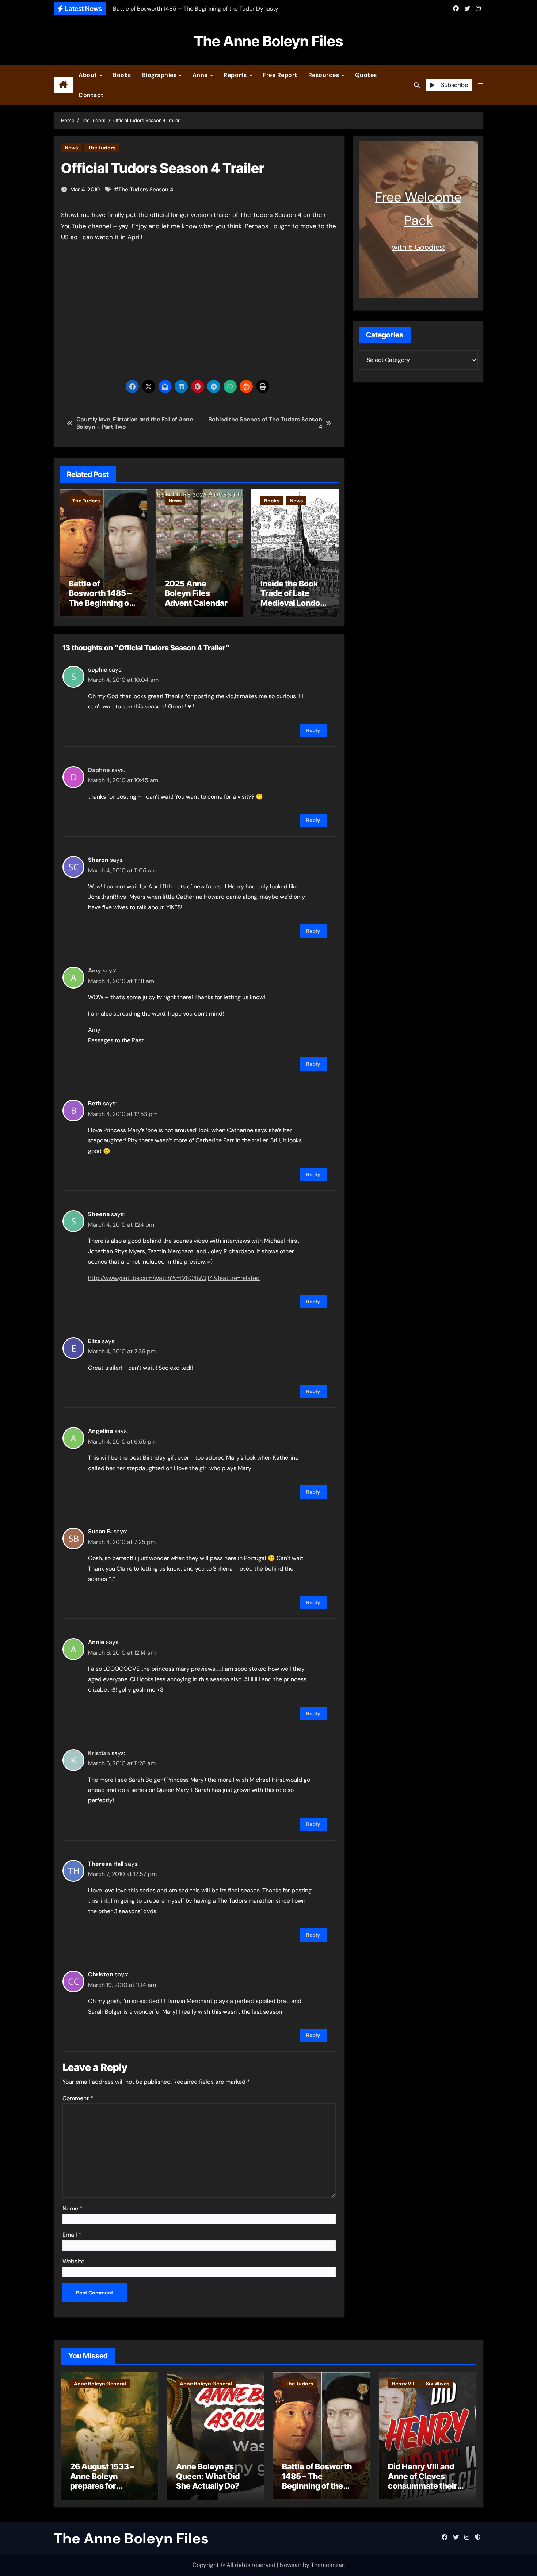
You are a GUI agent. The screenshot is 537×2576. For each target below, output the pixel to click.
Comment (78, 2098)
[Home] (63, 85)
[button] (480, 85)
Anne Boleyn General (100, 2384)
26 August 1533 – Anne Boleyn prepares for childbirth (102, 2481)
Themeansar (327, 2565)
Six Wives (438, 2384)
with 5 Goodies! (418, 247)
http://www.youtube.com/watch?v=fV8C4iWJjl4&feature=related (174, 1278)
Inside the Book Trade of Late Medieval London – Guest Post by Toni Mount (293, 603)
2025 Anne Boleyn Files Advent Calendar (196, 593)
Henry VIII (404, 2384)
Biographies (160, 75)
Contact (91, 95)
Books (122, 75)
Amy (95, 970)
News (71, 148)
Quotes (366, 75)
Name (73, 2208)
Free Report (280, 75)
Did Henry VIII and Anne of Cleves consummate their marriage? (423, 2481)
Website (73, 2261)
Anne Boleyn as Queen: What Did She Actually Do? (208, 2476)
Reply (313, 730)
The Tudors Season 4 (146, 190)
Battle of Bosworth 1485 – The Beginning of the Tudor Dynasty (103, 598)
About (89, 75)
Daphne (99, 770)
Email (72, 2235)
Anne (201, 75)
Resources (325, 75)
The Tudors (102, 148)
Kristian (99, 1753)
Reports (236, 75)
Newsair (291, 2565)
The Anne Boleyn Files (268, 41)
